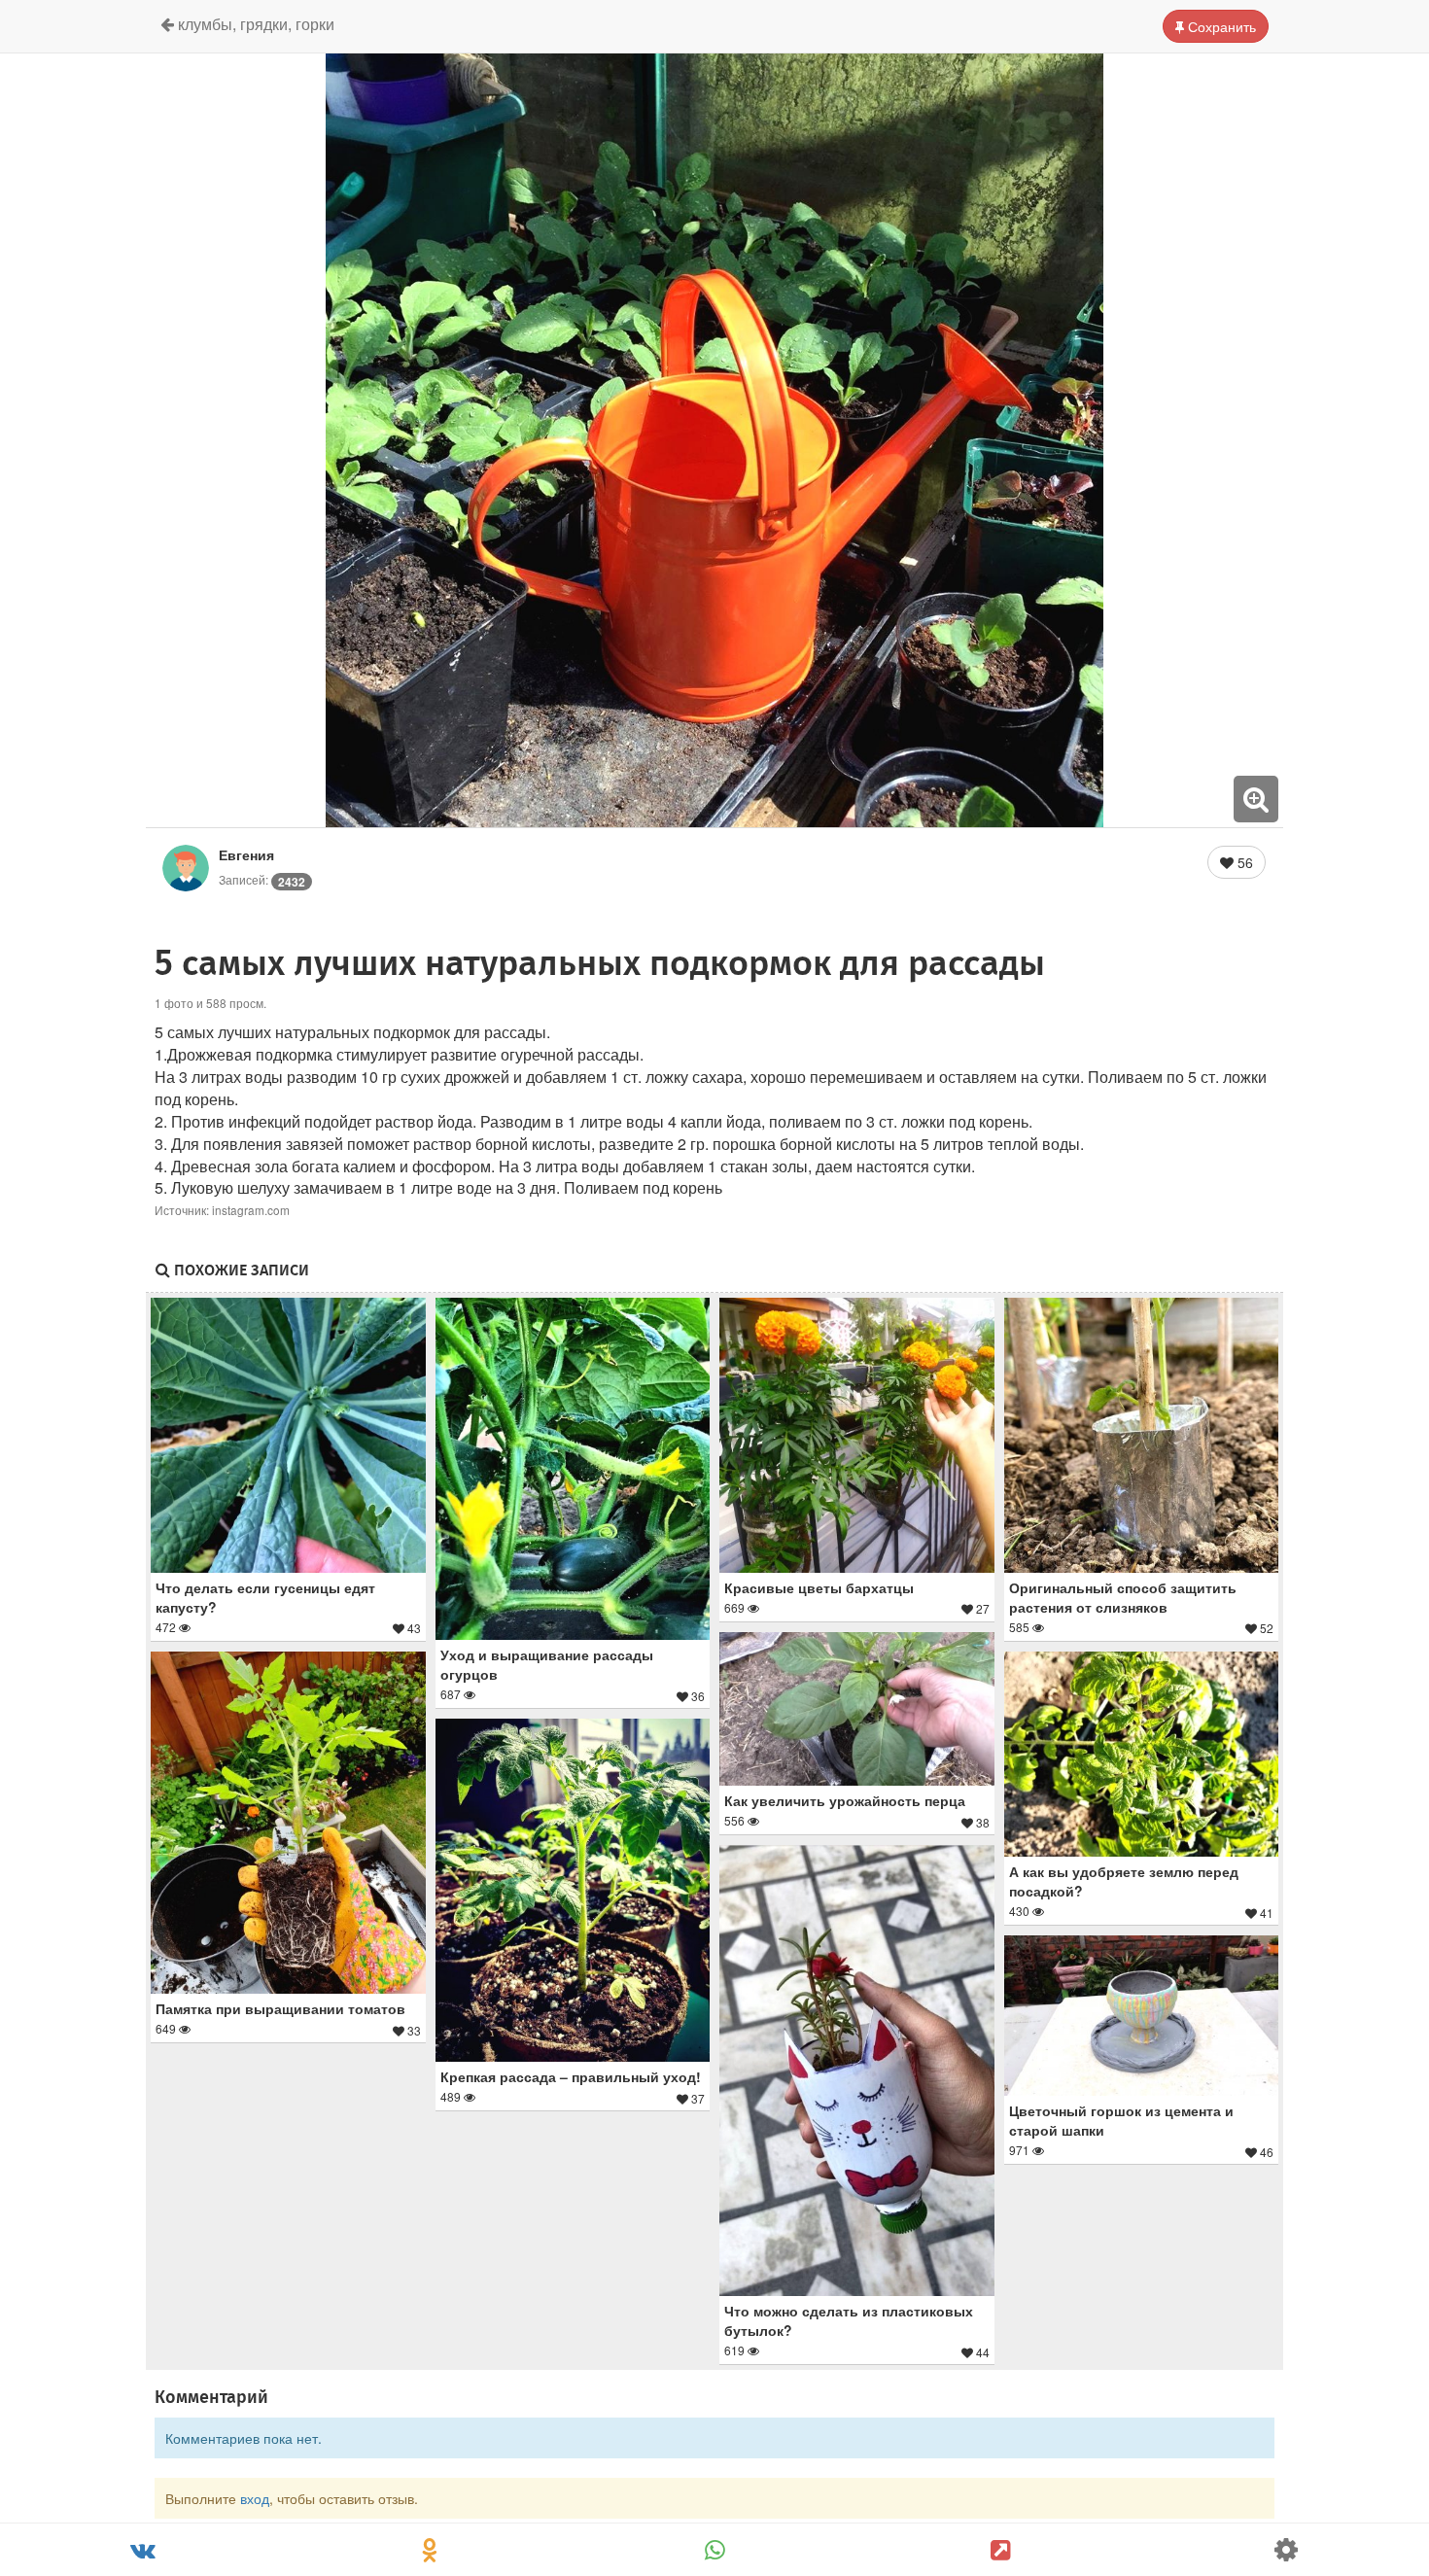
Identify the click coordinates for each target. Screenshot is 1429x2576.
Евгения (246, 854)
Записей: (262, 879)
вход (255, 2498)
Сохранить (1220, 26)
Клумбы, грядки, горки (254, 24)
